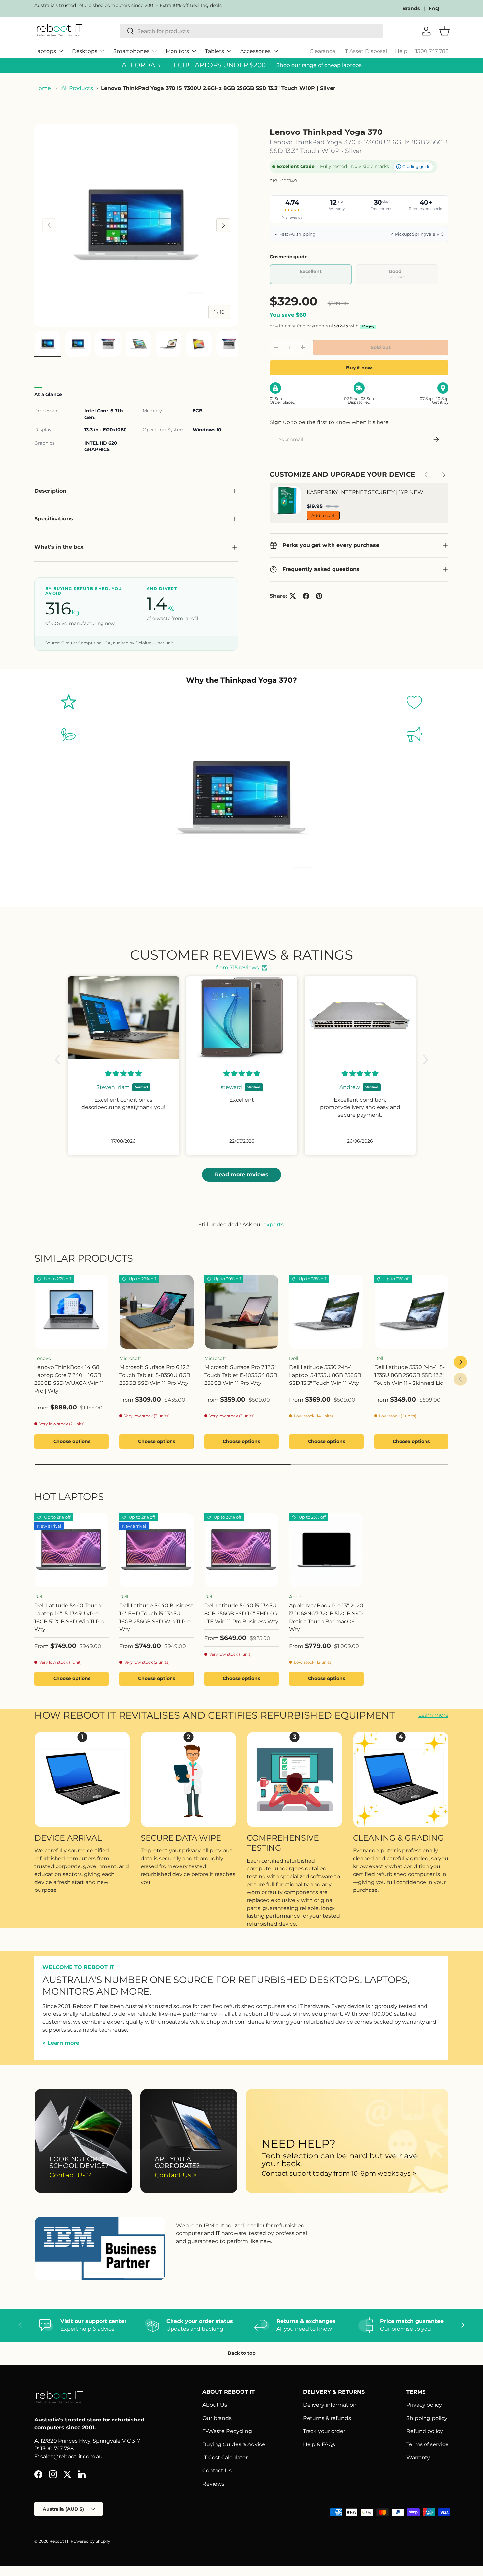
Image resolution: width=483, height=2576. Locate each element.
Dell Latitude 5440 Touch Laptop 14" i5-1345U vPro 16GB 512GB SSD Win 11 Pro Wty (69, 1617)
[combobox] (252, 31)
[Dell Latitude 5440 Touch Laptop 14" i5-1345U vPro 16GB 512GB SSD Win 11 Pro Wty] (72, 1550)
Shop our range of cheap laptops (319, 65)
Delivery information (330, 2405)
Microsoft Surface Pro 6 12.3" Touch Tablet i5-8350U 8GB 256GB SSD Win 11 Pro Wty (155, 1375)
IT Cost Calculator (225, 2457)
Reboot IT (59, 2541)
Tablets (215, 51)
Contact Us (217, 2471)
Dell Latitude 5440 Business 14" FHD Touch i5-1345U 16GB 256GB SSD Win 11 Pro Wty (156, 1617)
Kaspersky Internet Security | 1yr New (365, 492)
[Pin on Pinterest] (319, 596)
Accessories (255, 51)
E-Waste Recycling (227, 2431)
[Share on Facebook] (306, 596)
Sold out (381, 347)
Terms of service (427, 2444)
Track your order (324, 2431)
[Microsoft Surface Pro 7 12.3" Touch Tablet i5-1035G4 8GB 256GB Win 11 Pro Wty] (241, 1312)
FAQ (434, 8)
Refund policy (425, 2431)
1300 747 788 (432, 51)
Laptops (45, 51)
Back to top (242, 2353)
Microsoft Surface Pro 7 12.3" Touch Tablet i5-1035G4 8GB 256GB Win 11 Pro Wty (241, 1375)
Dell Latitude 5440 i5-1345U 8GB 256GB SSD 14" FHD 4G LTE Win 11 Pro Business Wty (241, 1613)
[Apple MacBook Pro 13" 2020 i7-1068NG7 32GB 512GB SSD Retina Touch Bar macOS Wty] (326, 1550)
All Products (77, 88)
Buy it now (359, 368)
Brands (411, 8)
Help (401, 51)
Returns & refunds (327, 2418)
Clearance (323, 51)
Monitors (177, 51)
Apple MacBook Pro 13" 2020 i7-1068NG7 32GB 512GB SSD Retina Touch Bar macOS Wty (326, 1617)
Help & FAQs (319, 2444)
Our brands (217, 2418)
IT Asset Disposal (365, 51)
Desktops (85, 51)
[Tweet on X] (293, 596)
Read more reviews (242, 1175)
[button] (59, 1060)
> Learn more (61, 2043)
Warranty (418, 2457)
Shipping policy (427, 2418)
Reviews (213, 2484)
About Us (215, 2405)
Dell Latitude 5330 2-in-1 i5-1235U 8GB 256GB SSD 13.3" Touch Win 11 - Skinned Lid (409, 1375)
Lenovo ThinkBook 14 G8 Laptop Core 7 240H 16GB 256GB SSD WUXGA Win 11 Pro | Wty (69, 1379)
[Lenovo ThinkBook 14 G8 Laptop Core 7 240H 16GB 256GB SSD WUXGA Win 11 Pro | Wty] (72, 1312)
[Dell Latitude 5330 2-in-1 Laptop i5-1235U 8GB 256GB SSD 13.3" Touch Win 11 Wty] (326, 1312)
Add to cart (323, 515)
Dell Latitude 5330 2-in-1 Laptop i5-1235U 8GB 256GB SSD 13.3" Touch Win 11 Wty (325, 1375)
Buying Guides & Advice (234, 2444)
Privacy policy (424, 2405)
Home (43, 88)
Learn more (433, 1715)
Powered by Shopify (91, 2541)
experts (274, 1225)
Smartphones (131, 51)
